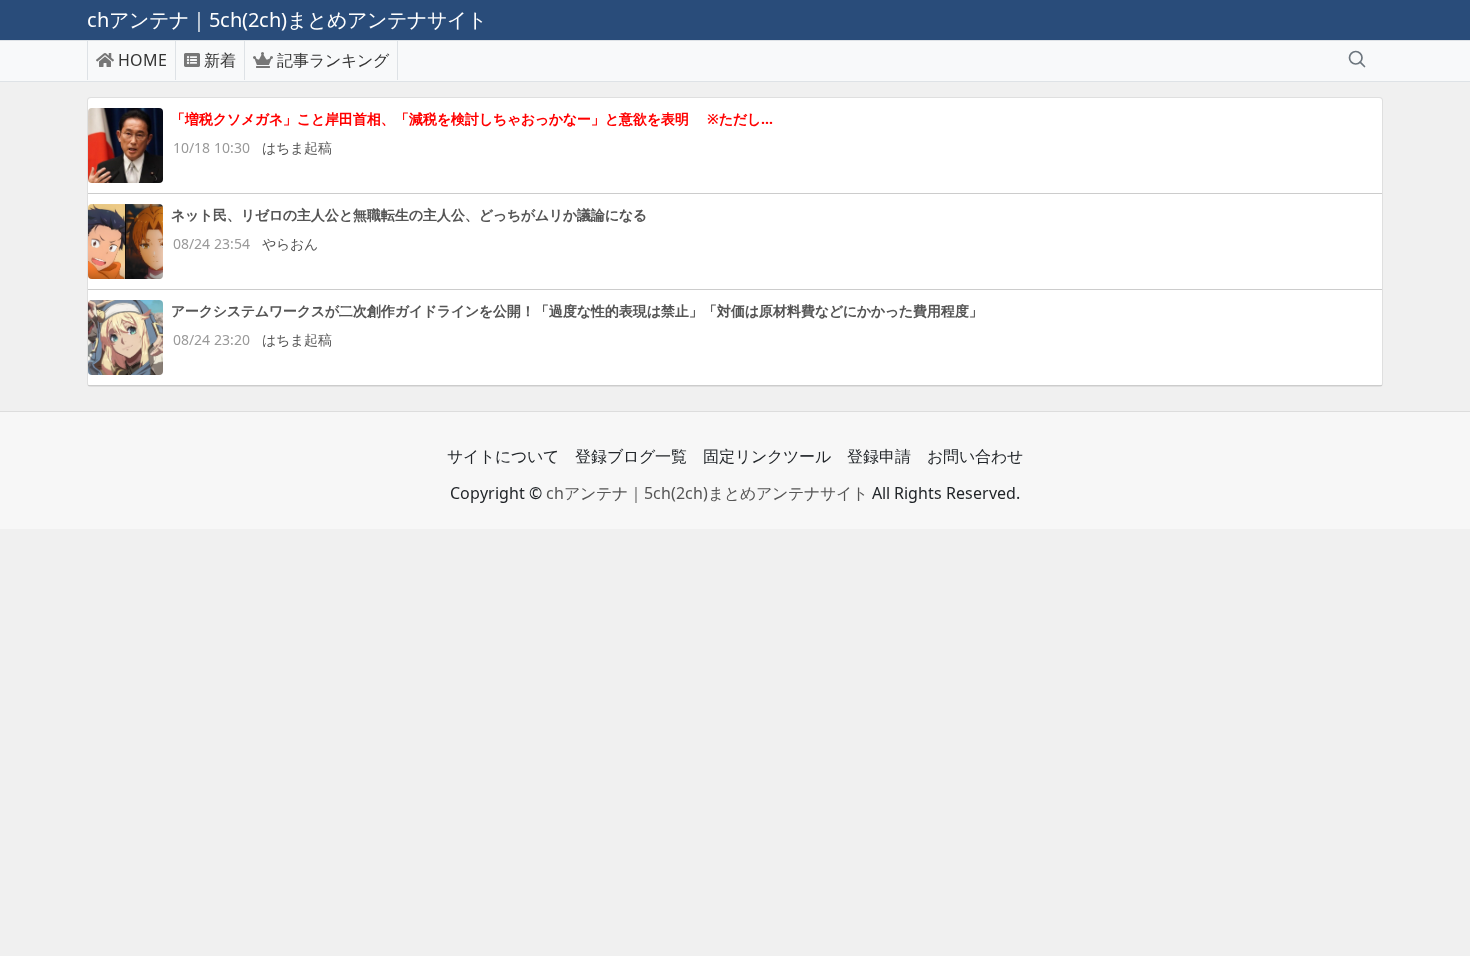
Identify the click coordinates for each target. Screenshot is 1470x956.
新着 (220, 60)
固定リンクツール (767, 456)
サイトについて (503, 456)
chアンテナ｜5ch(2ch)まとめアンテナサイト (707, 493)
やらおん (290, 243)
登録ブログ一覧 (631, 456)
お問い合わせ (975, 456)
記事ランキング (333, 60)
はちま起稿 (297, 147)
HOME (142, 60)
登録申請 (879, 456)
